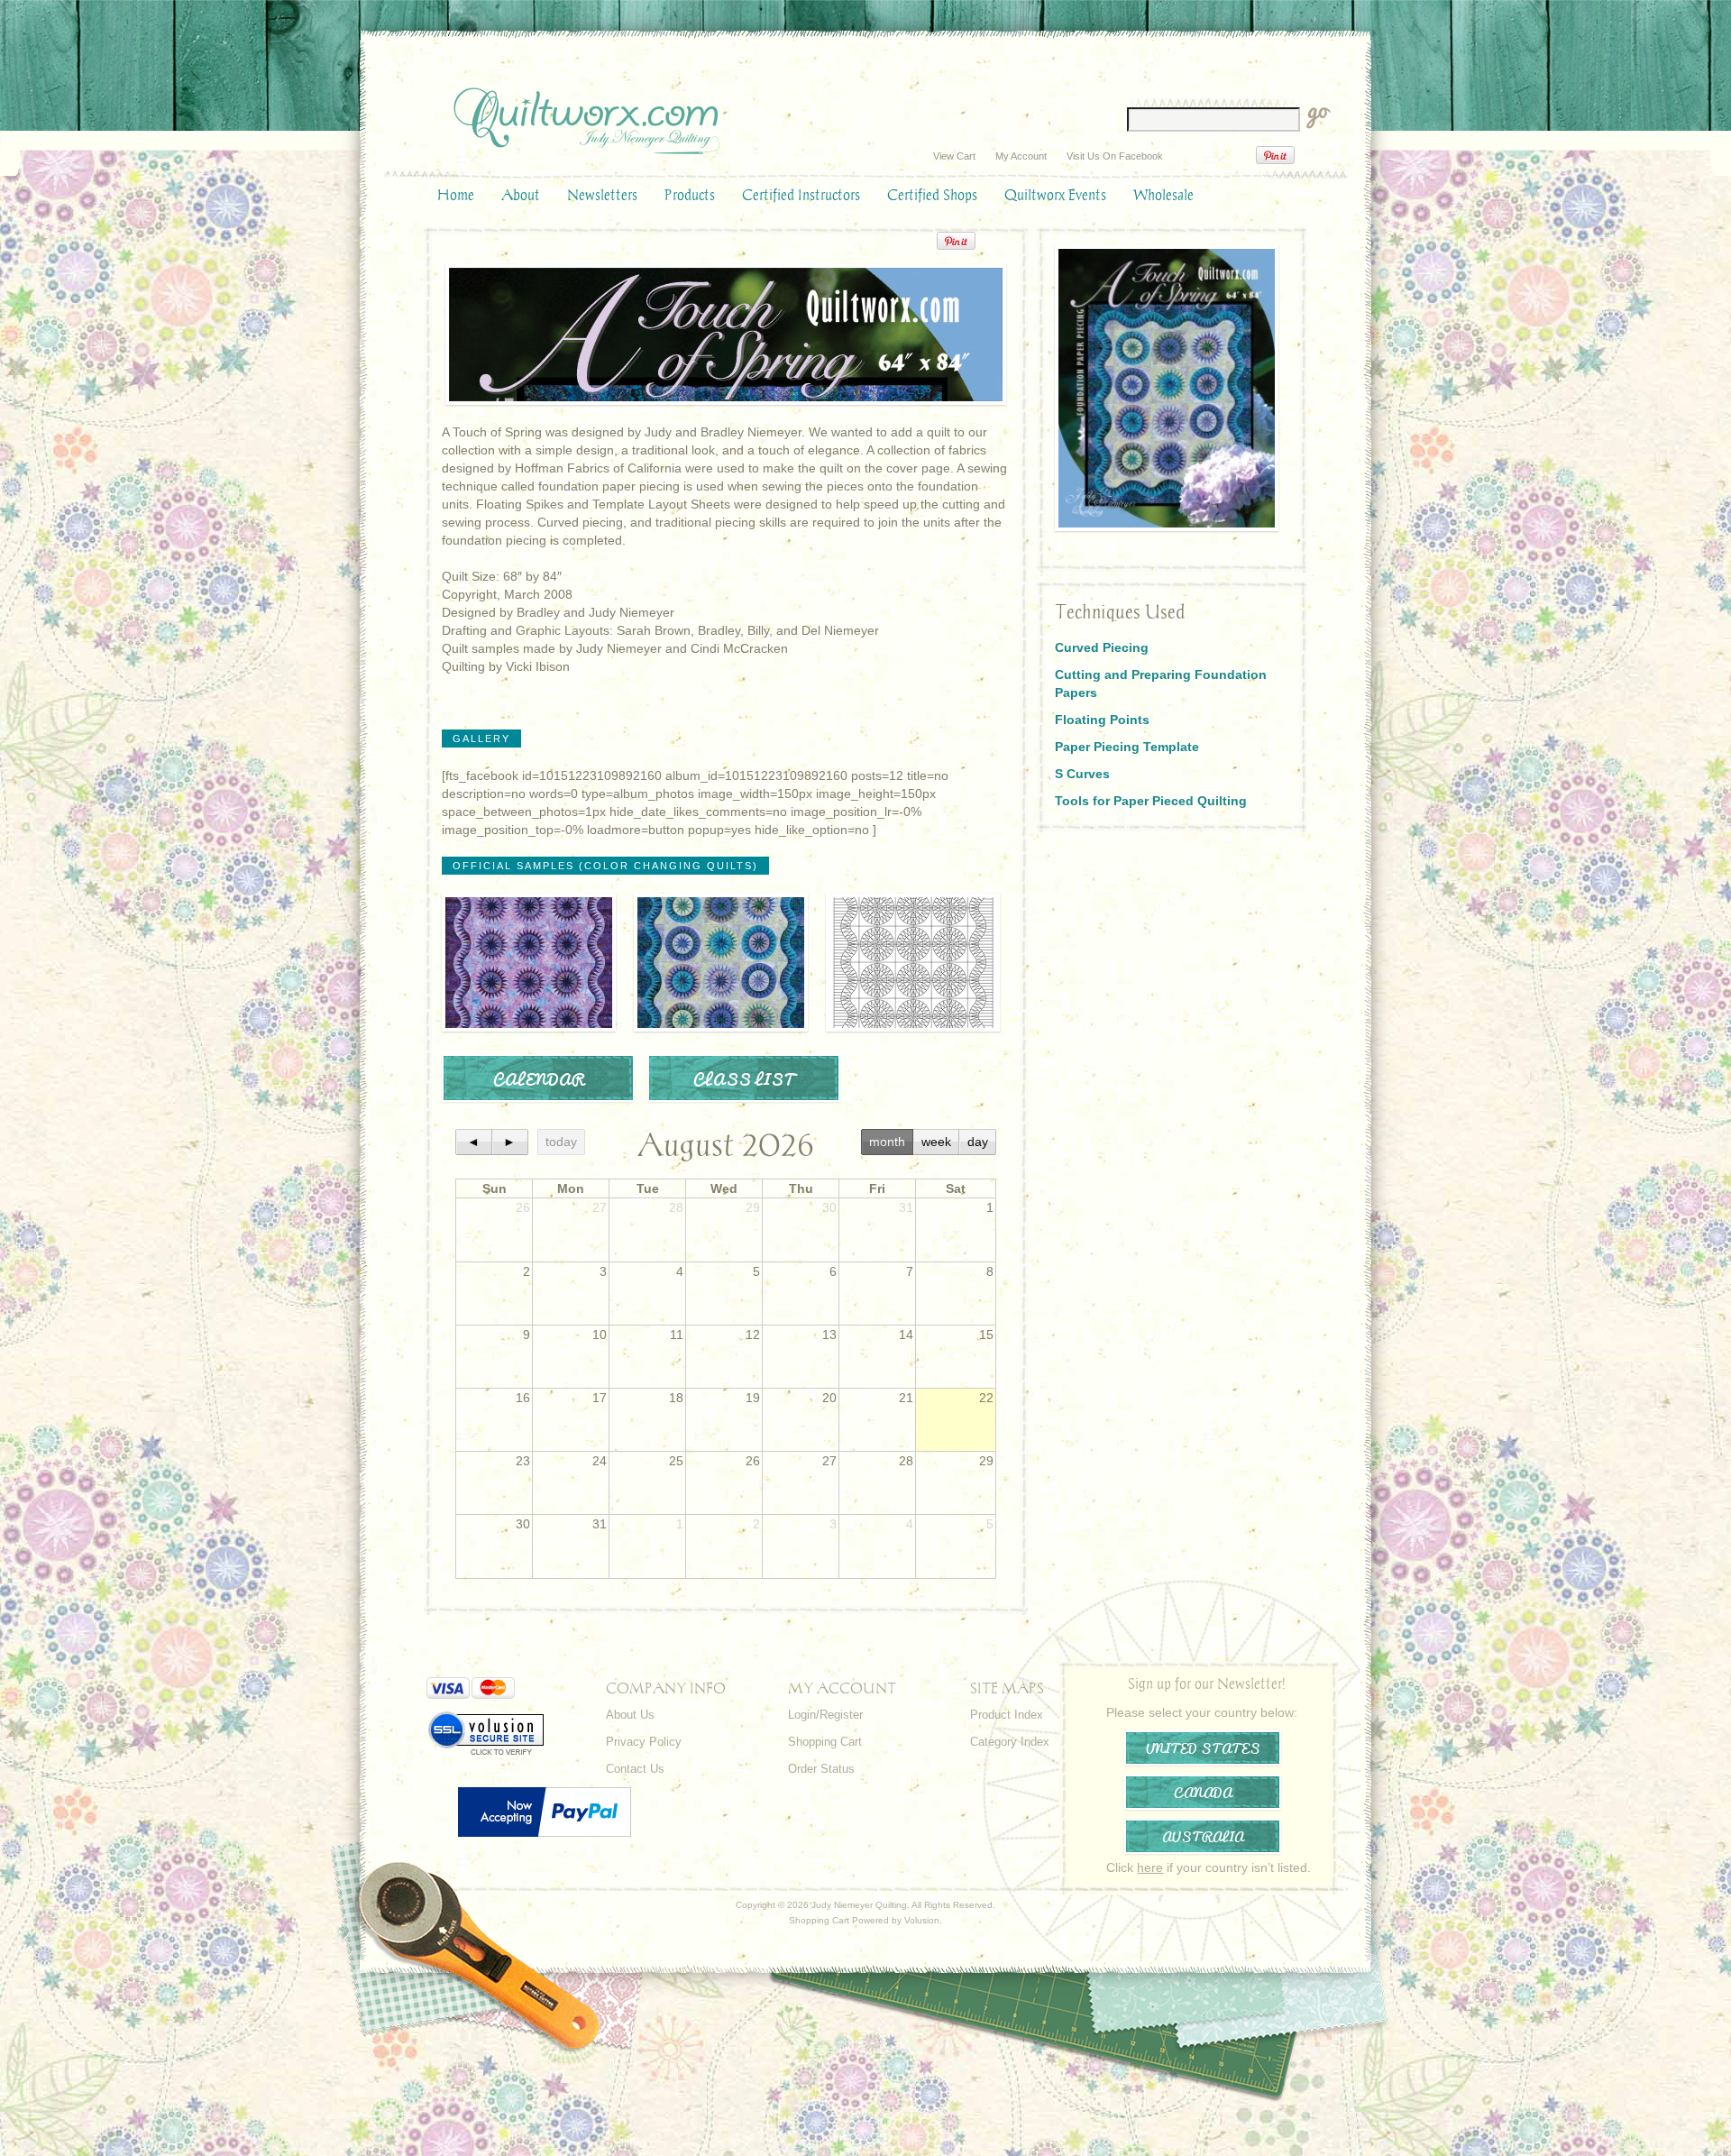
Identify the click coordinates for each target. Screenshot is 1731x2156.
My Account (1021, 156)
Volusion (922, 1920)
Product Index (1007, 1715)
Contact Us (635, 1769)
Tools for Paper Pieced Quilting (1151, 801)
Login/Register (825, 1715)
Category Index (1010, 1742)
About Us (630, 1715)
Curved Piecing (1102, 647)
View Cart (954, 156)
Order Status (821, 1769)
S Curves (1082, 774)
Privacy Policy (644, 1742)
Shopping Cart (825, 1742)
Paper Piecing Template (1127, 747)
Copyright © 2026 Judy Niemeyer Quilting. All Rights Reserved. (865, 1905)
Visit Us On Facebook (1115, 156)
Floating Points (1102, 720)
